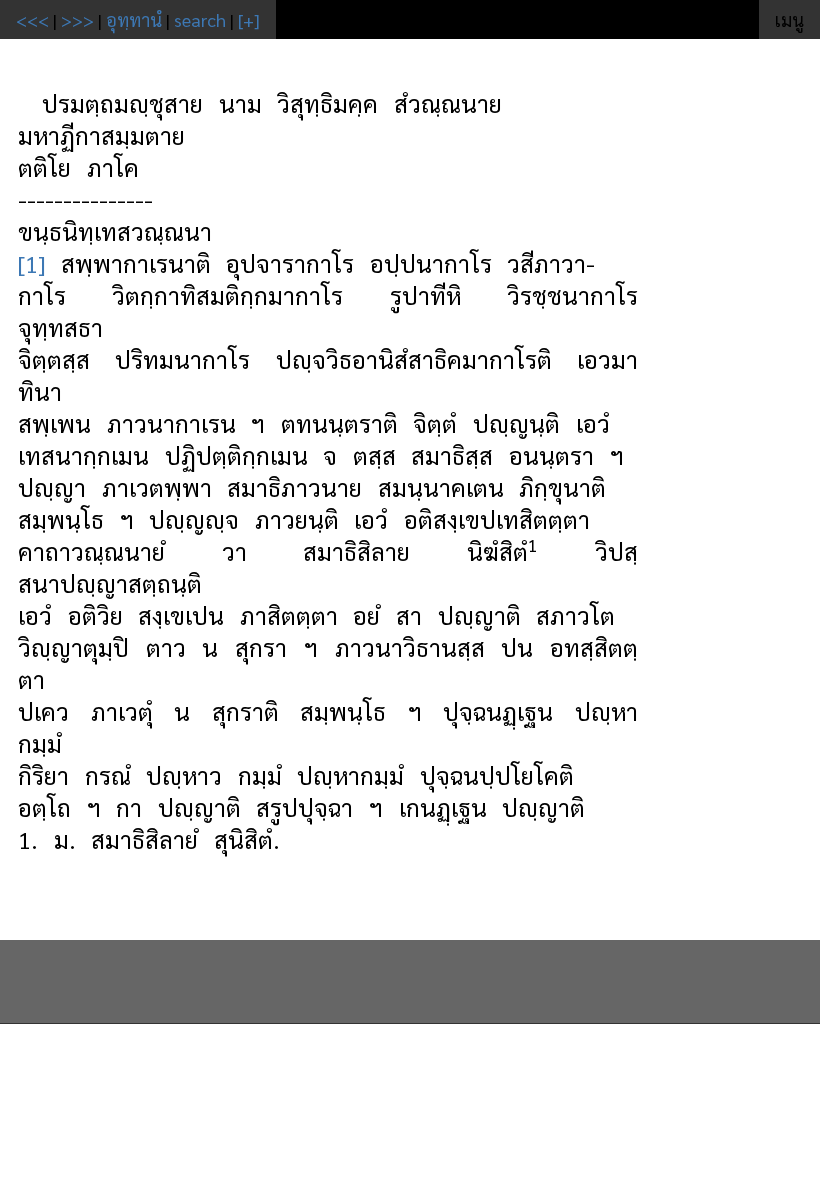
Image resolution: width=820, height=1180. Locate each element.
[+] (249, 19)
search (200, 19)
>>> (77, 19)
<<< (32, 19)
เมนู (789, 19)
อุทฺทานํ (134, 19)
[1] (31, 263)
